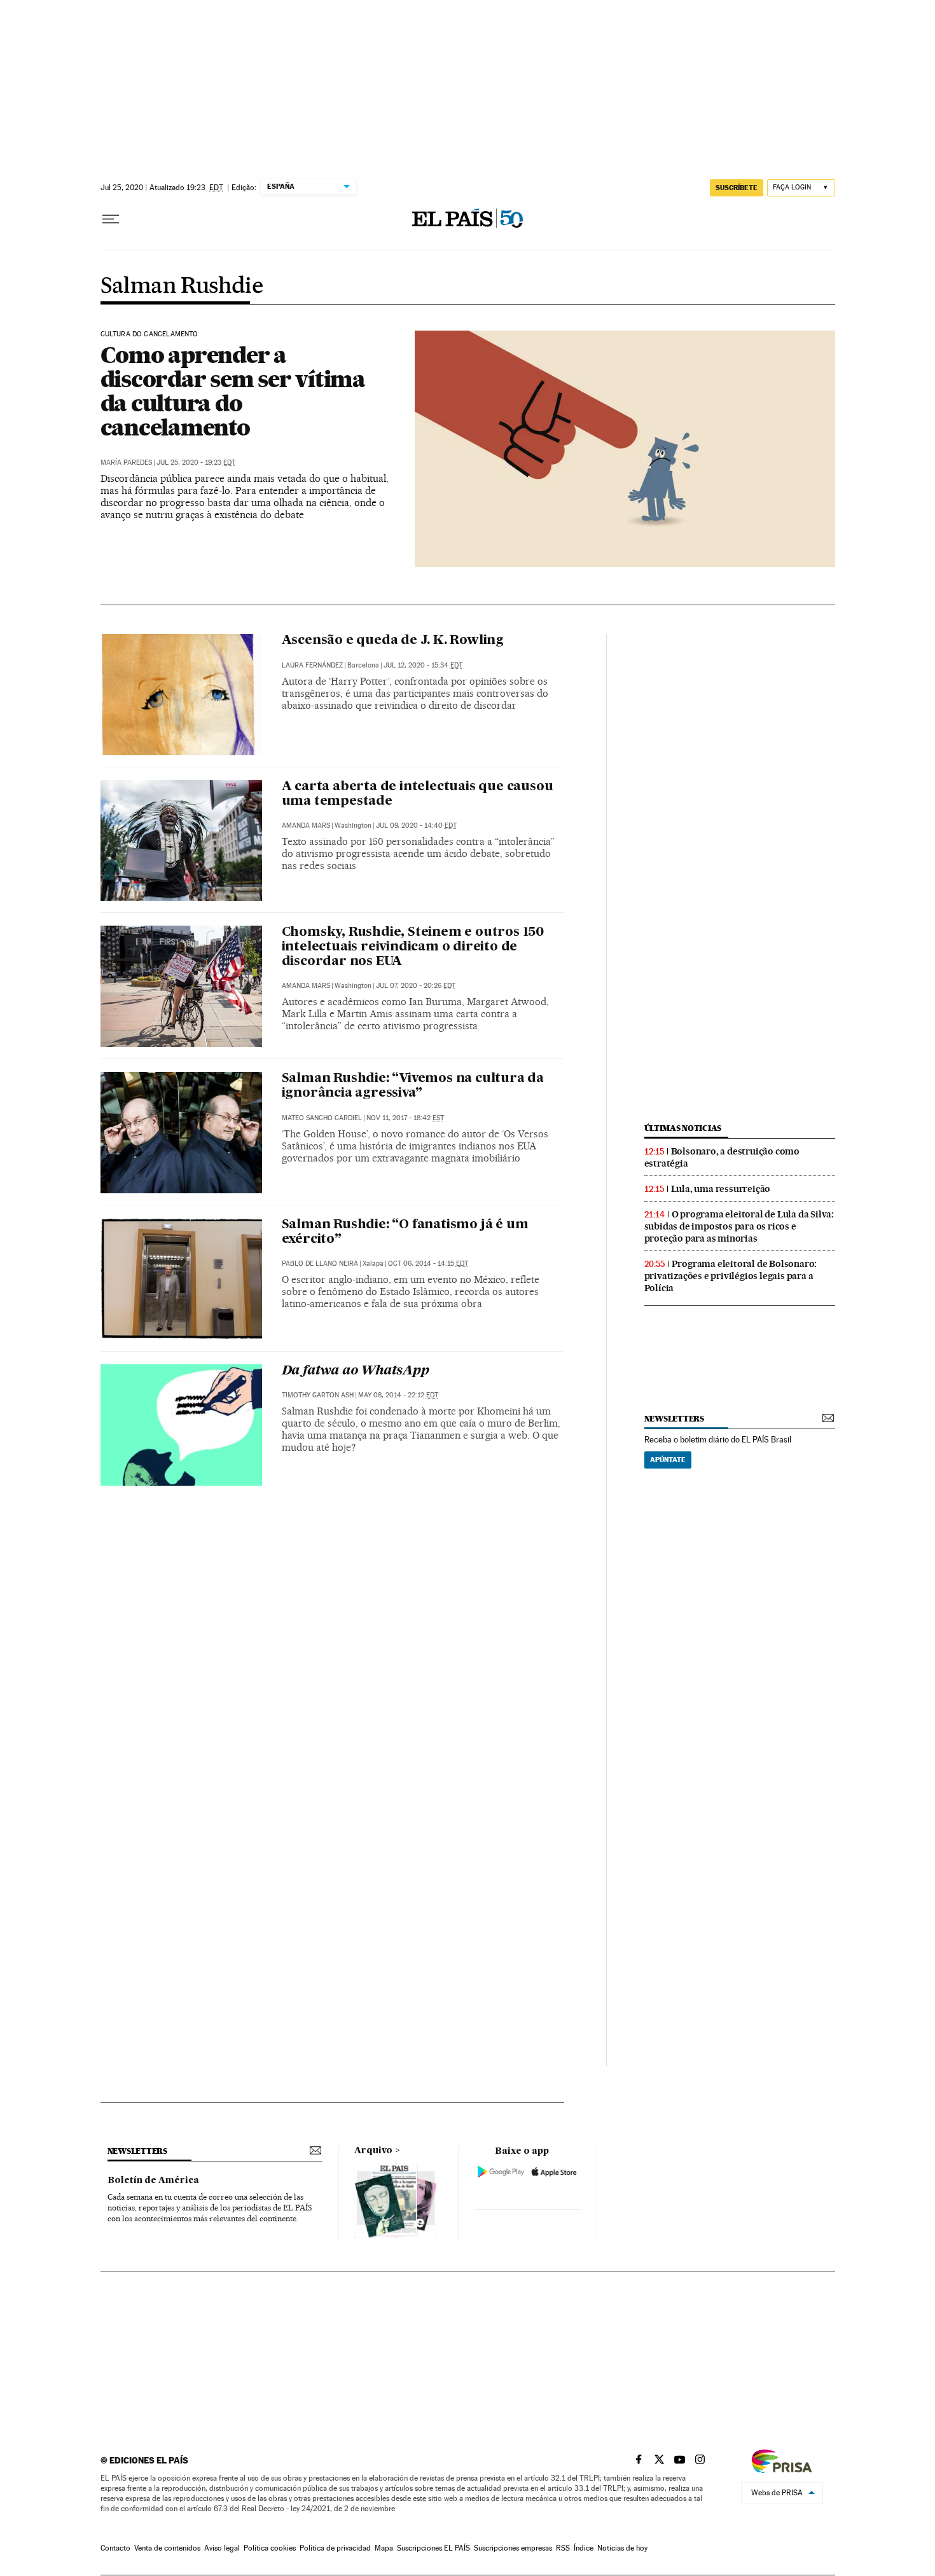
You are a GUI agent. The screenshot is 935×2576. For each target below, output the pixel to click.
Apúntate (668, 1460)
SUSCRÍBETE (737, 188)
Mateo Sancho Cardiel (322, 1118)
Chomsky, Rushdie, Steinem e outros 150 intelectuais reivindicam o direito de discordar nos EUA (413, 947)
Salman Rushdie (182, 287)
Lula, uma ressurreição (721, 1189)
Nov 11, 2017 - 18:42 (405, 1118)
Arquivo (373, 2151)
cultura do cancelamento (149, 334)
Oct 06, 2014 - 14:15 (428, 1264)
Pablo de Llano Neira (320, 1264)
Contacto (115, 2548)
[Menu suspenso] (111, 219)
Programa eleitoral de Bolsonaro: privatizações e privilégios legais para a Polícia (731, 1276)
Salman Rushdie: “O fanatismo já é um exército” (405, 1232)
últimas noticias (683, 1128)
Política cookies (270, 2548)
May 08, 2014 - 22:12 (398, 1395)
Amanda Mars (306, 826)
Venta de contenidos (167, 2548)
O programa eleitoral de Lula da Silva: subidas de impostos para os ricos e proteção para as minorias (739, 1226)
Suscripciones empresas (513, 2548)
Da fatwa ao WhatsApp (356, 1371)
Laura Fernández (312, 665)
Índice (584, 2548)
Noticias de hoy (622, 2548)
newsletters (674, 1419)
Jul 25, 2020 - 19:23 (196, 462)
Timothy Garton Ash (318, 1395)
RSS (563, 2548)
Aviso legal (222, 2548)
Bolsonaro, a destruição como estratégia (722, 1157)
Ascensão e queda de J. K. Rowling (393, 641)
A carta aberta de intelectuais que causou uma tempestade (418, 794)
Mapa (384, 2548)
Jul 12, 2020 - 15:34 (423, 665)
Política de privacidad (335, 2548)
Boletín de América (153, 2181)
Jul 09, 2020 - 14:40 (416, 826)
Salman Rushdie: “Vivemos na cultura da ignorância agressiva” (413, 1086)
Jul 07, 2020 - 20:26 (416, 986)
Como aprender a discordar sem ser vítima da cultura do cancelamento (233, 391)
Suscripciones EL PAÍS (433, 2548)
